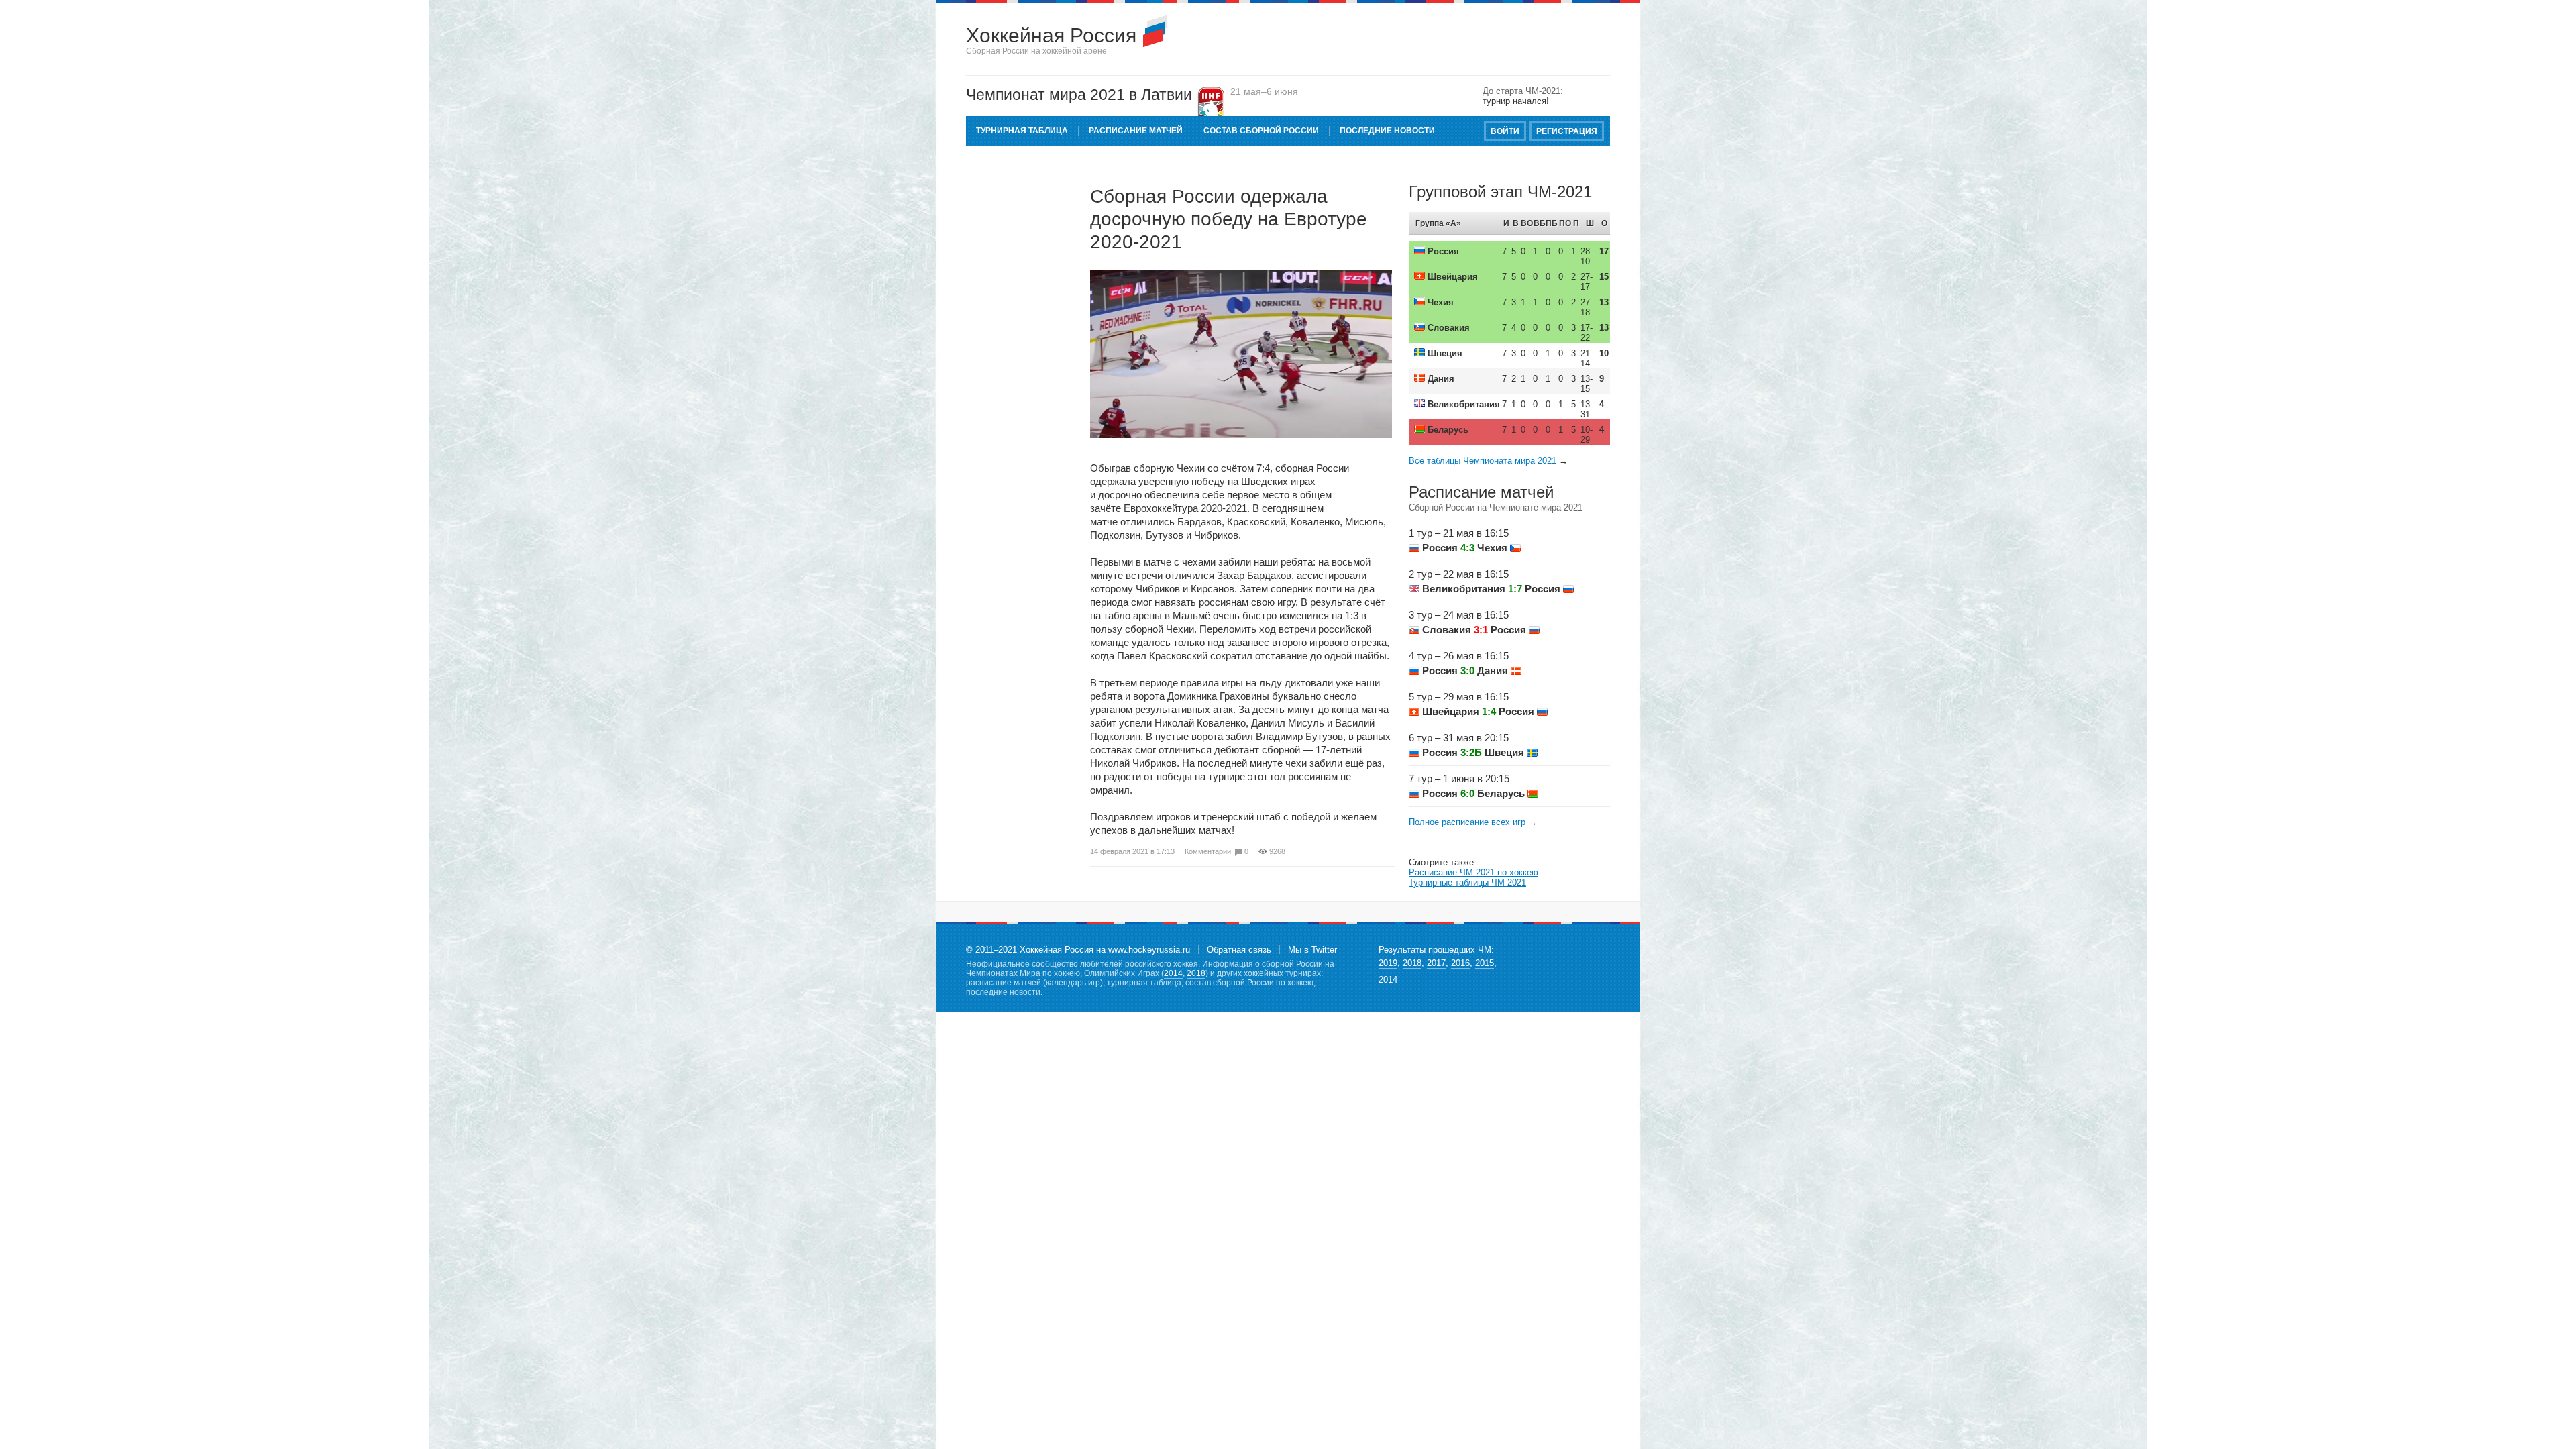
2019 (1388, 963)
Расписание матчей (1136, 131)
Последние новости (1387, 131)
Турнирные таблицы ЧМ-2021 (1467, 882)
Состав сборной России (1261, 131)
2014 (1173, 973)
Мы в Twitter (1312, 950)
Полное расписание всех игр (1467, 822)
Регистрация (1567, 131)
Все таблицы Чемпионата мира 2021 (1483, 461)
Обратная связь (1239, 950)
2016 (1460, 963)
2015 (1485, 963)
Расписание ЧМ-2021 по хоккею (1473, 872)
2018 (1196, 973)
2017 (1436, 963)
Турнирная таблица (1022, 131)
